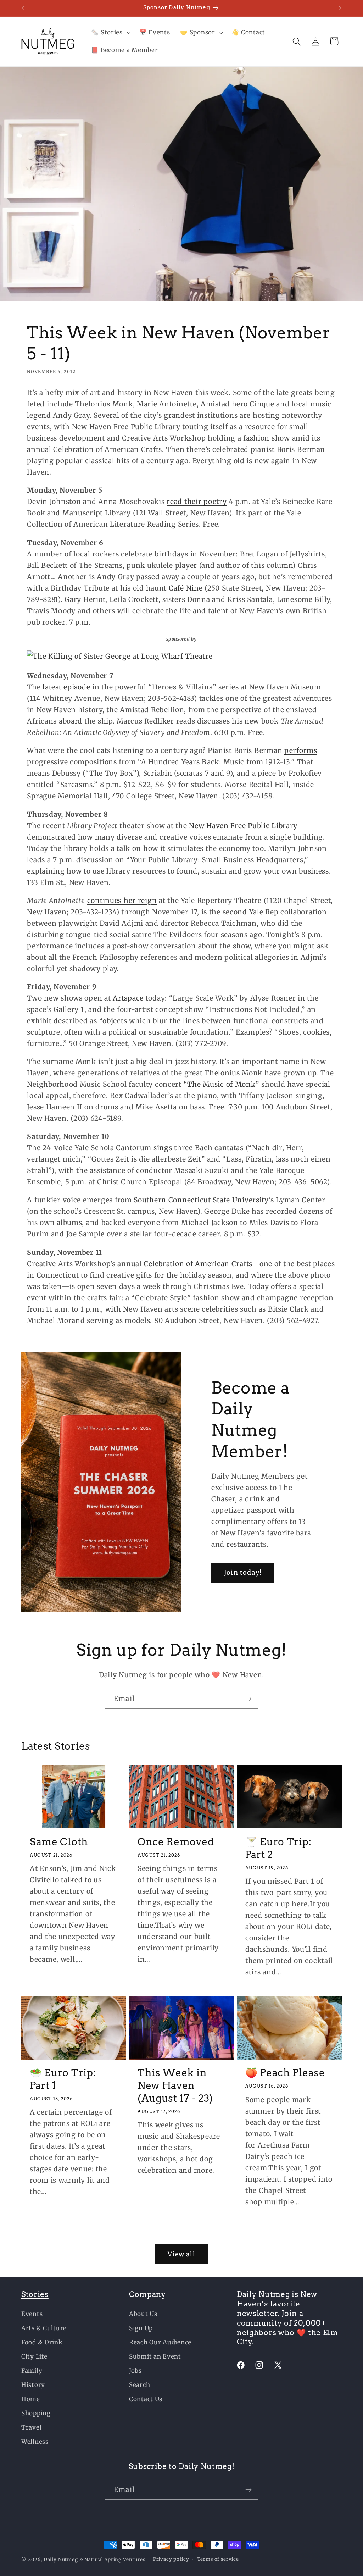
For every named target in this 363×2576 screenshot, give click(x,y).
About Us (143, 2314)
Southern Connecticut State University (201, 1200)
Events (32, 2314)
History (33, 2385)
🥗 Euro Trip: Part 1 (63, 2079)
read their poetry (197, 502)
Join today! (243, 1572)
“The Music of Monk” (222, 1084)
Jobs (135, 2371)
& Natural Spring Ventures (112, 2560)
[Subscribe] (248, 1699)
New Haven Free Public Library (243, 826)
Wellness (35, 2442)
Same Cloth (59, 1842)
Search (139, 2385)
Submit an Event (155, 2356)
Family (32, 2371)
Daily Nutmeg (61, 2560)
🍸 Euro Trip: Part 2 (278, 1848)
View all (181, 2254)
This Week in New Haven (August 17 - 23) (175, 2085)
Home (31, 2399)
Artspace (128, 998)
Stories (35, 2294)
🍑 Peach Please (285, 2073)
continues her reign (122, 901)
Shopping (36, 2413)
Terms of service (218, 2559)
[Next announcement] (340, 8)
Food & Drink (42, 2342)
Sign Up (141, 2328)
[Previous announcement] (23, 8)
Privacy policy (171, 2559)
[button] (110, 33)
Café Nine (186, 588)
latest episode (66, 687)
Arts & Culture (44, 2328)
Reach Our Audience (160, 2342)
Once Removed (176, 1842)
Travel (31, 2427)
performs (301, 750)
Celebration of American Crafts (198, 1264)
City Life (34, 2356)
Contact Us (146, 2399)
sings (163, 1148)
